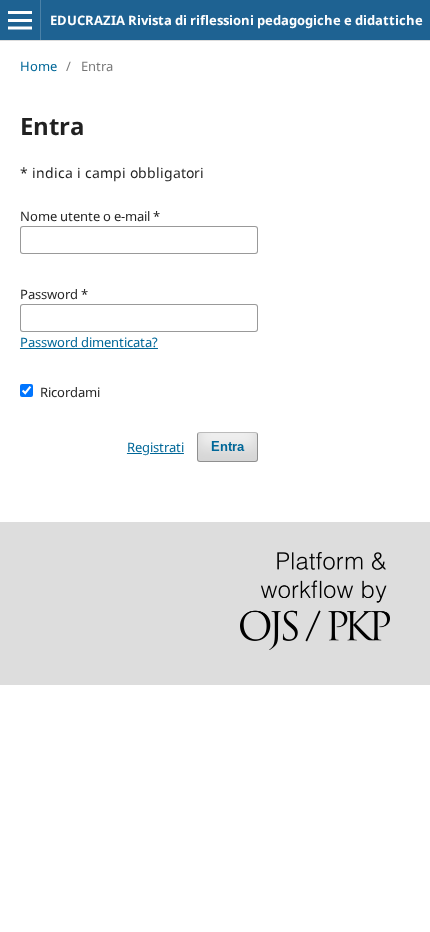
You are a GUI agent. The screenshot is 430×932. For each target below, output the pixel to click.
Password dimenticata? (89, 342)
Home (38, 66)
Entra (227, 446)
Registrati (155, 447)
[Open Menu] (20, 20)
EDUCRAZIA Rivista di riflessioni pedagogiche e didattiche (236, 20)
